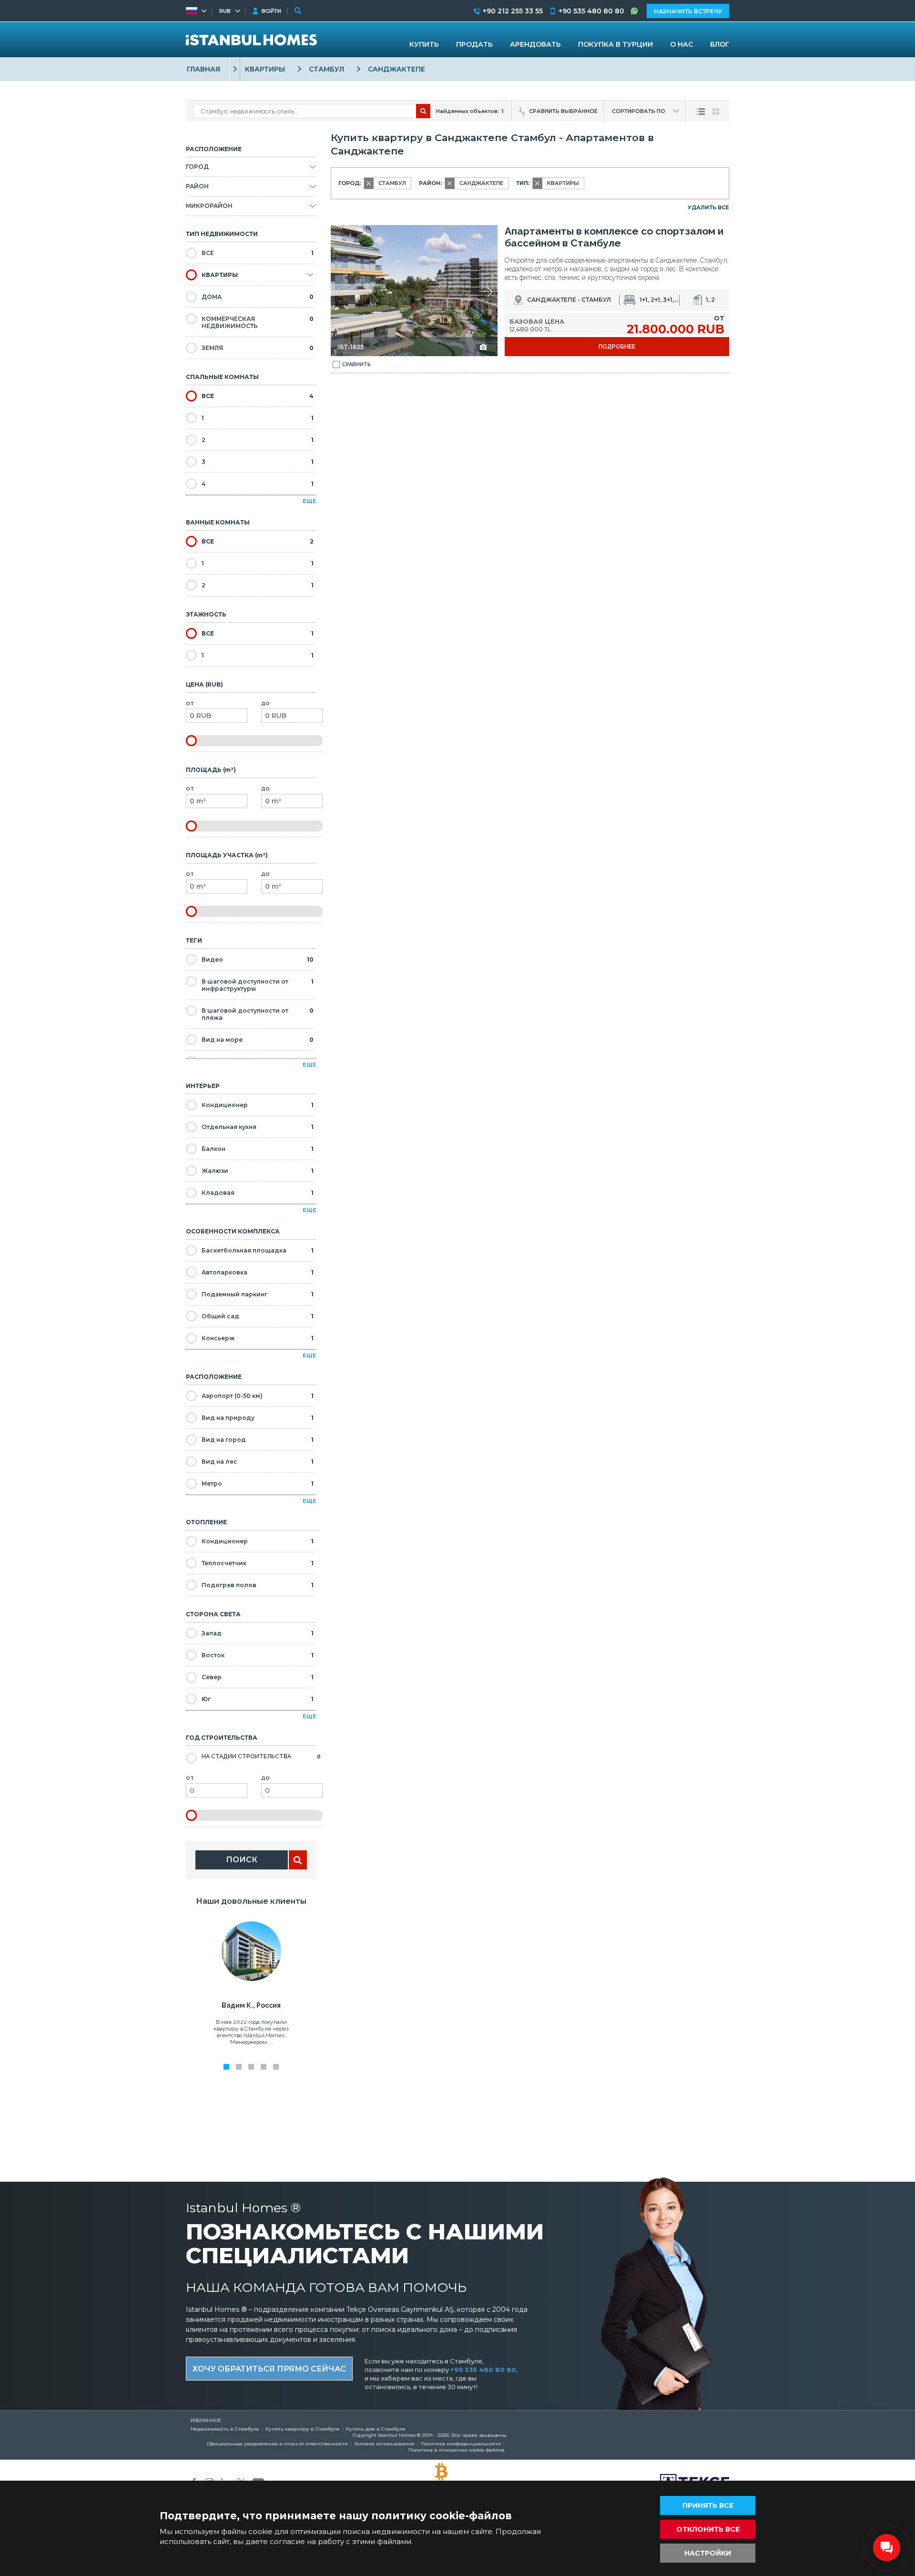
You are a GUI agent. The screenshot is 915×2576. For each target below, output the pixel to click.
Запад (258, 1633)
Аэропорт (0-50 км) (258, 1396)
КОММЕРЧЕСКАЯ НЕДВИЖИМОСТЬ (258, 322)
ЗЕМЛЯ (258, 348)
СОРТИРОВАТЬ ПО (639, 111)
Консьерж (258, 1338)
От (190, 703)
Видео (258, 960)
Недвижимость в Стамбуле (225, 2429)
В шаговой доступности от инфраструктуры (258, 985)
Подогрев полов (258, 1585)
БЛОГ (720, 44)
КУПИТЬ (424, 44)
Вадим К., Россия (251, 2005)
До (265, 703)
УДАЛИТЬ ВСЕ (708, 207)
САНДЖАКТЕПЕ (396, 69)
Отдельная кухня (258, 1127)
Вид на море (258, 1040)
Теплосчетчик (258, 1563)
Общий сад (258, 1316)
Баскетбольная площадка (258, 1250)
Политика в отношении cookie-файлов (457, 2450)
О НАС (681, 44)
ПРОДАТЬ (474, 44)
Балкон (258, 1149)
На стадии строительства (261, 1756)
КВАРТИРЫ (265, 69)
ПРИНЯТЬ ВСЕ (708, 2505)
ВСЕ (258, 253)
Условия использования (384, 2444)
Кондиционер (258, 1105)
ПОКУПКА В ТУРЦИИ (615, 44)
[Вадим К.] (251, 1979)
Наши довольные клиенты (251, 1901)
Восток (258, 1655)
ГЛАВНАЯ (203, 69)
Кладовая (258, 1193)
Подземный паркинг (258, 1294)
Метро (258, 1483)
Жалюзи (258, 1171)
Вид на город (258, 1440)
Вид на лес (258, 1462)
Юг (258, 1699)
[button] (490, 292)
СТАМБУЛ (326, 69)
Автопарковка (258, 1272)
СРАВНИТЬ (356, 364)
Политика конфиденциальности (461, 2444)
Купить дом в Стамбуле (376, 2429)
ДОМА (258, 297)
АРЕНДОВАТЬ (535, 44)
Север (258, 1677)
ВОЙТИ (271, 11)
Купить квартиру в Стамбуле (303, 2429)
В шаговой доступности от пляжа (258, 1014)
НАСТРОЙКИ (708, 2553)
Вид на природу (258, 1418)
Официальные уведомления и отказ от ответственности (277, 2444)
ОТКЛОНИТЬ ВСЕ (708, 2529)
